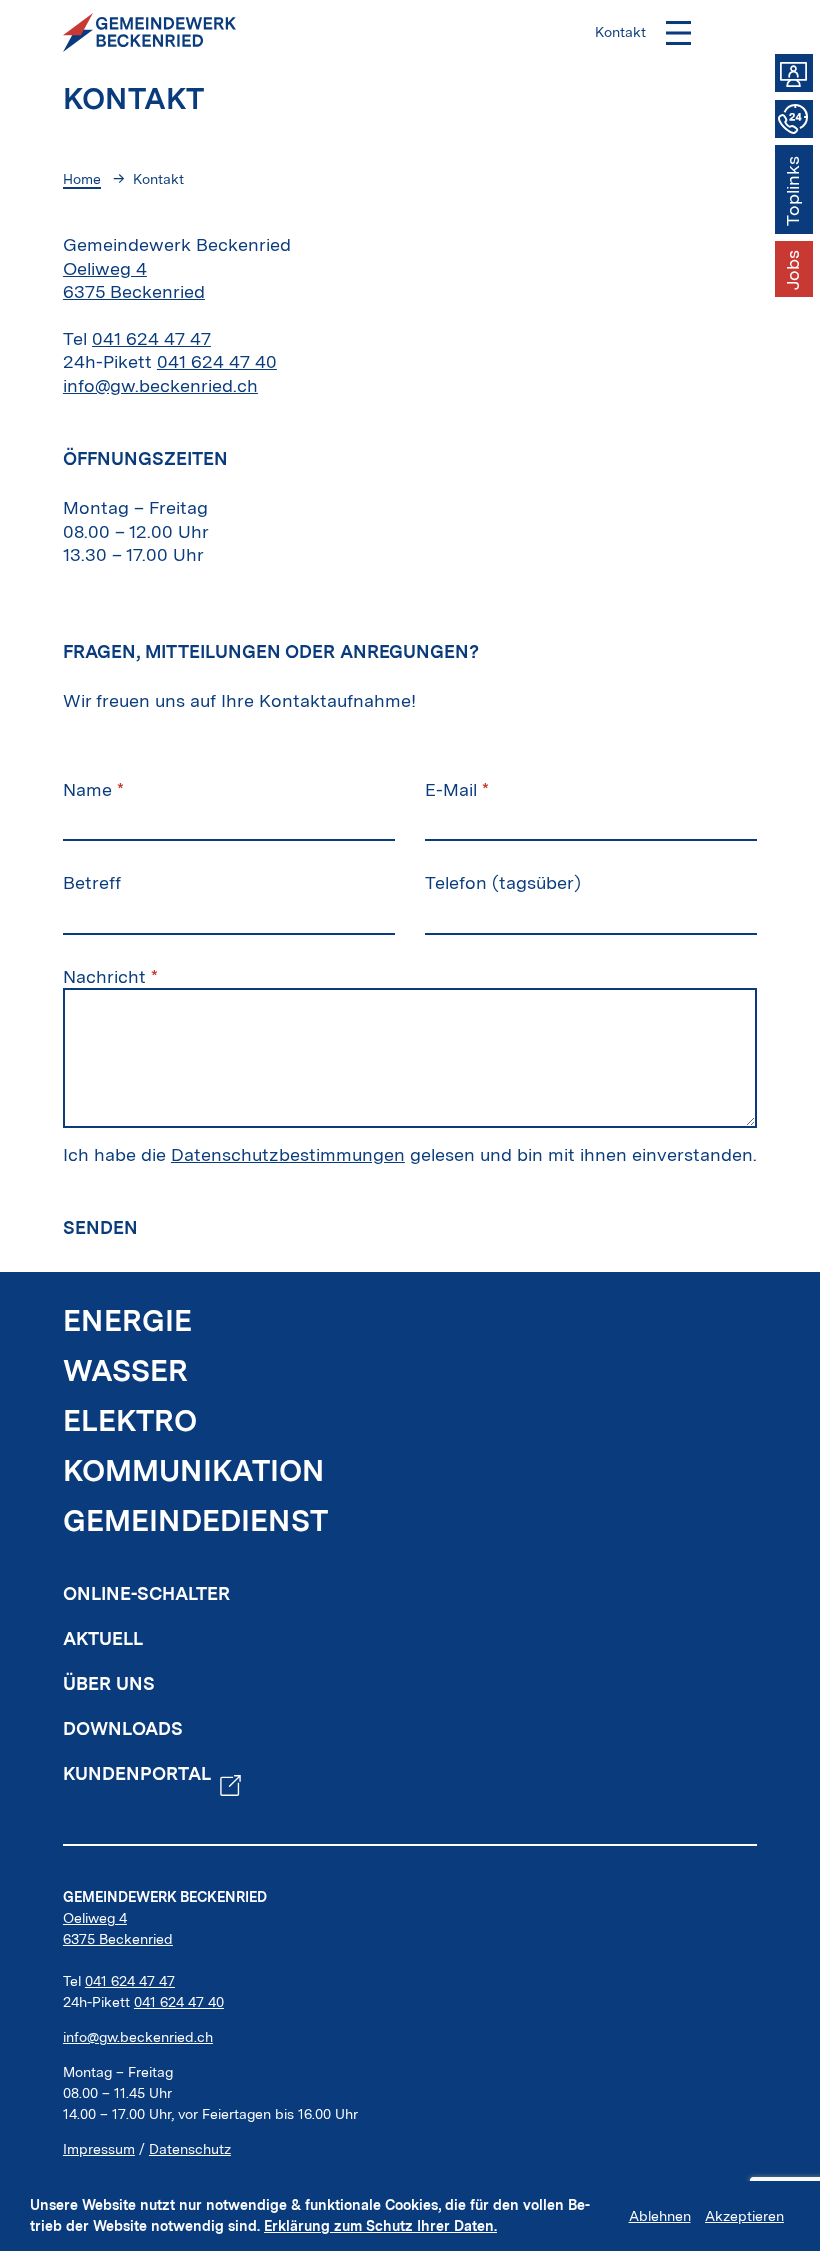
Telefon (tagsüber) (503, 882)
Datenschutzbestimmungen (288, 1154)
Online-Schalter (146, 1593)
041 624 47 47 (151, 338)
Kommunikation (194, 1470)
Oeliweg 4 (95, 1918)
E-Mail (457, 789)
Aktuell (103, 1638)
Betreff (92, 882)
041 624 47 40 (217, 361)
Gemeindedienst (195, 1520)
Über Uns (109, 1683)
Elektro (130, 1420)
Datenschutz (190, 2149)
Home (82, 179)
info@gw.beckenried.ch (160, 385)
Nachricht (110, 976)
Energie (127, 1320)
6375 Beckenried (118, 1939)
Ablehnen (660, 2216)
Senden (100, 1227)
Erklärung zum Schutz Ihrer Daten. (380, 2226)
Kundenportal (137, 1773)
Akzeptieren (744, 2216)
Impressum (99, 2149)
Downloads (123, 1728)
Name (93, 789)
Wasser (125, 1370)
